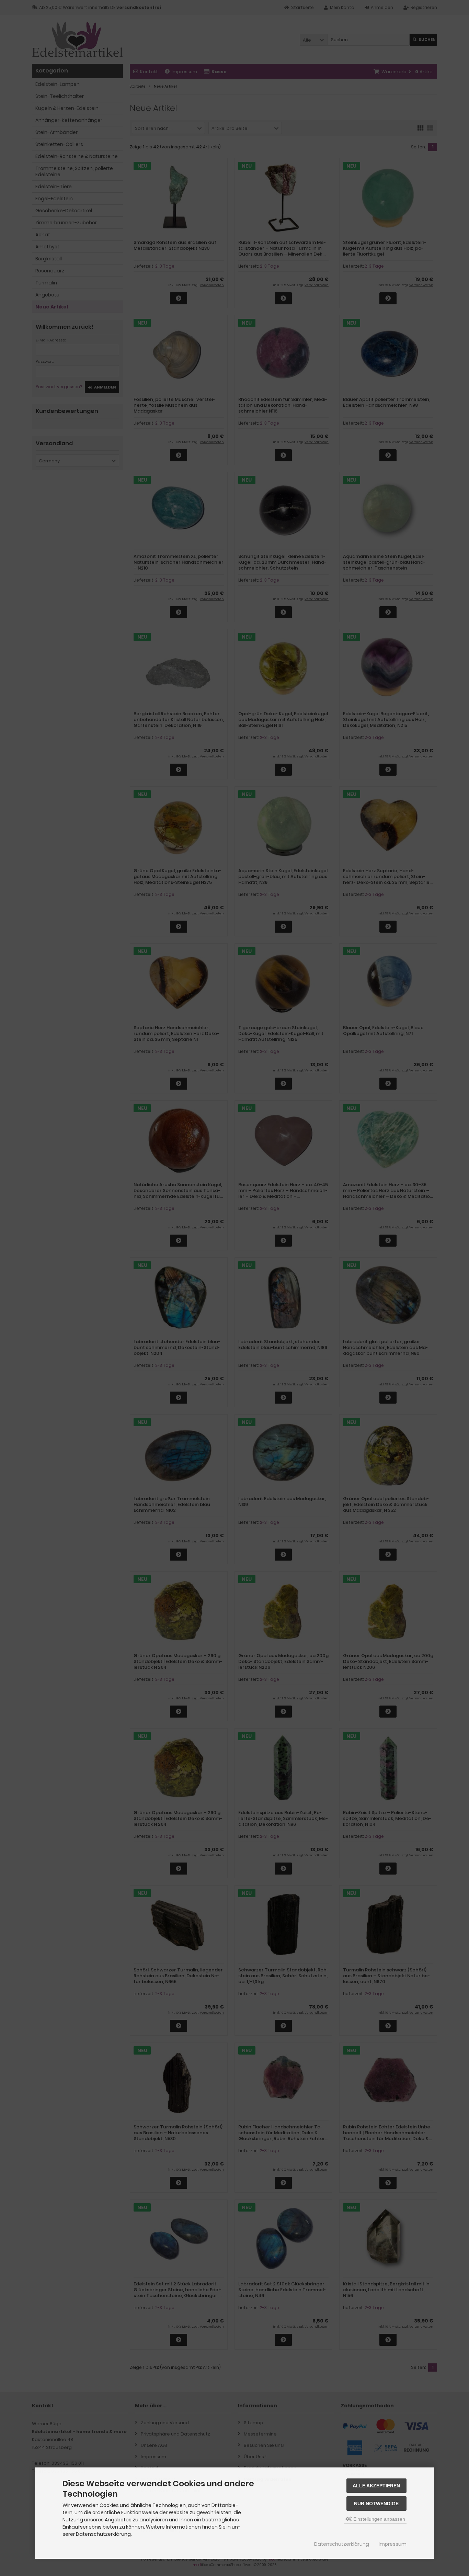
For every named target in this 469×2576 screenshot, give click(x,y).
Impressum (393, 2544)
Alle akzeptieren (376, 2486)
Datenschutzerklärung (342, 2544)
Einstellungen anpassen (379, 2519)
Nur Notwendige (376, 2504)
